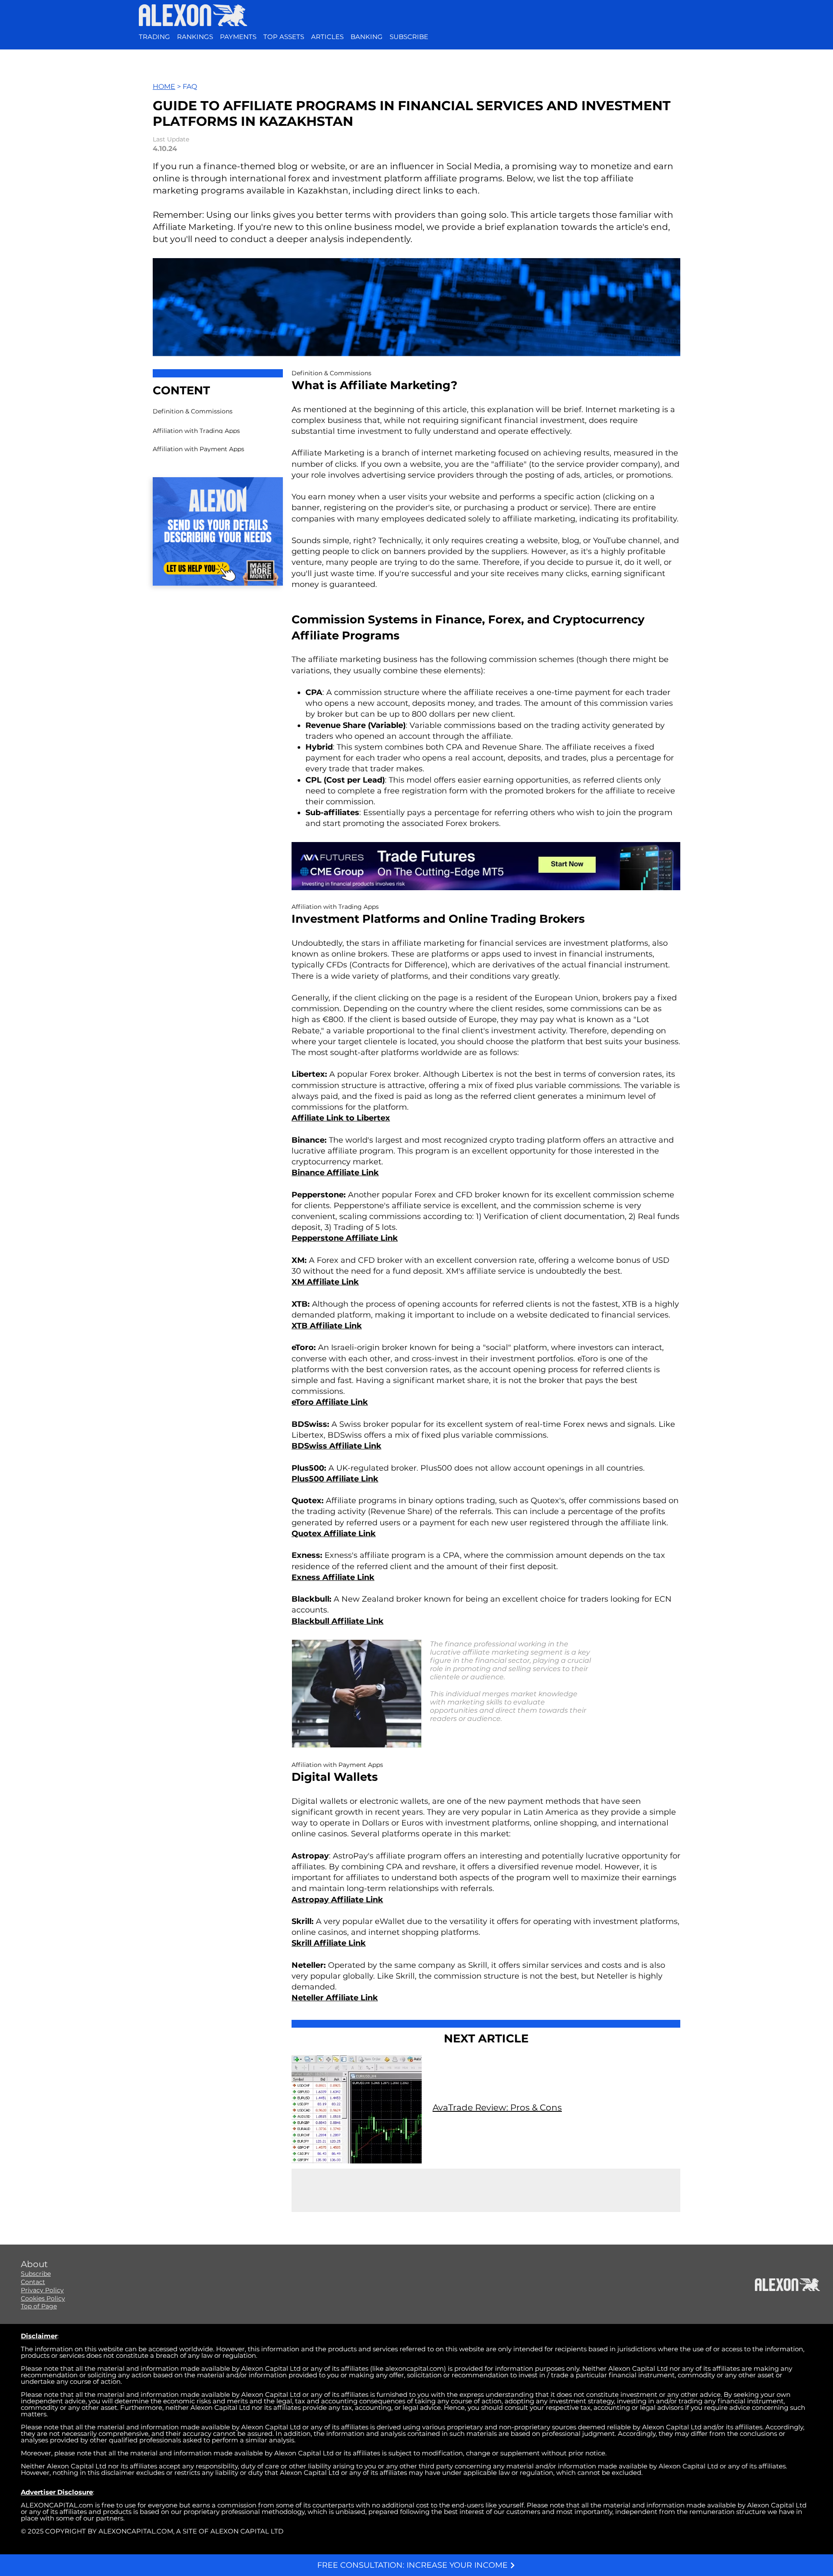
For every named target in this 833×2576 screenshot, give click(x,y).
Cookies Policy (43, 2298)
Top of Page (39, 2306)
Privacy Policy (42, 2290)
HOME (164, 87)
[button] (409, 37)
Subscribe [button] (36, 2274)
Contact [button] (33, 2282)
